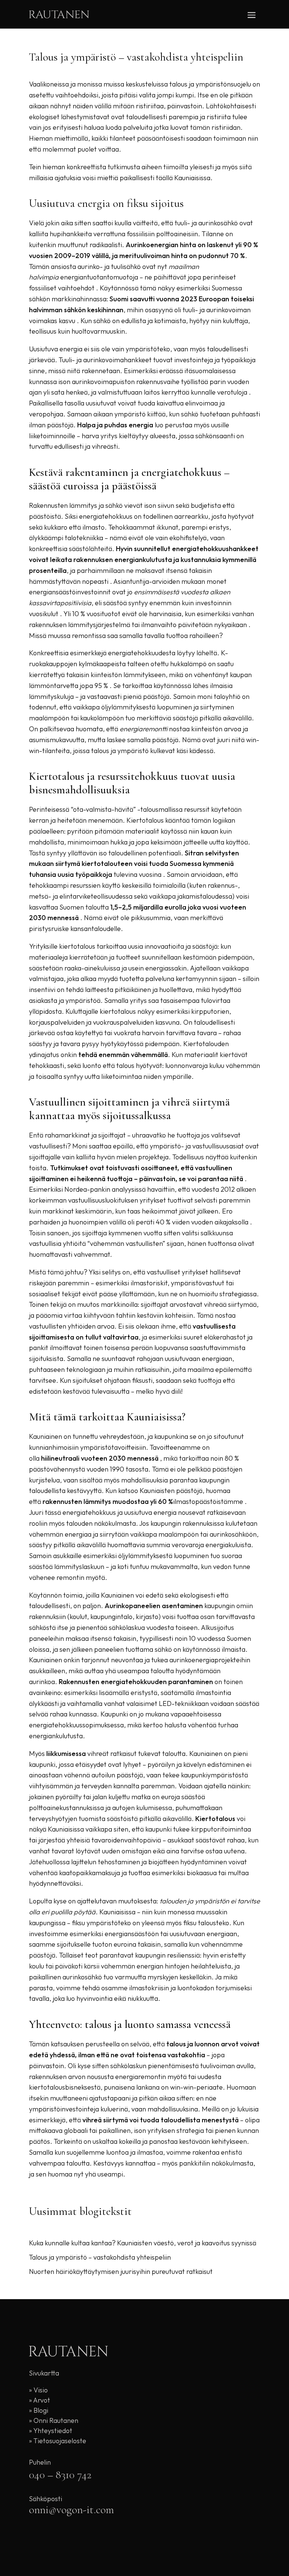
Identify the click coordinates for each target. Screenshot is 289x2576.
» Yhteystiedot (51, 2431)
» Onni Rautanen (54, 2420)
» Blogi (39, 2410)
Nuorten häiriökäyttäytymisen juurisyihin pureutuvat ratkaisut (121, 2271)
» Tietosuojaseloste (58, 2441)
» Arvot (40, 2400)
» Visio (38, 2390)
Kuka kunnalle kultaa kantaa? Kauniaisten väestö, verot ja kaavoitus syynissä (143, 2243)
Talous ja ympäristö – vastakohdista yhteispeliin (100, 2257)
